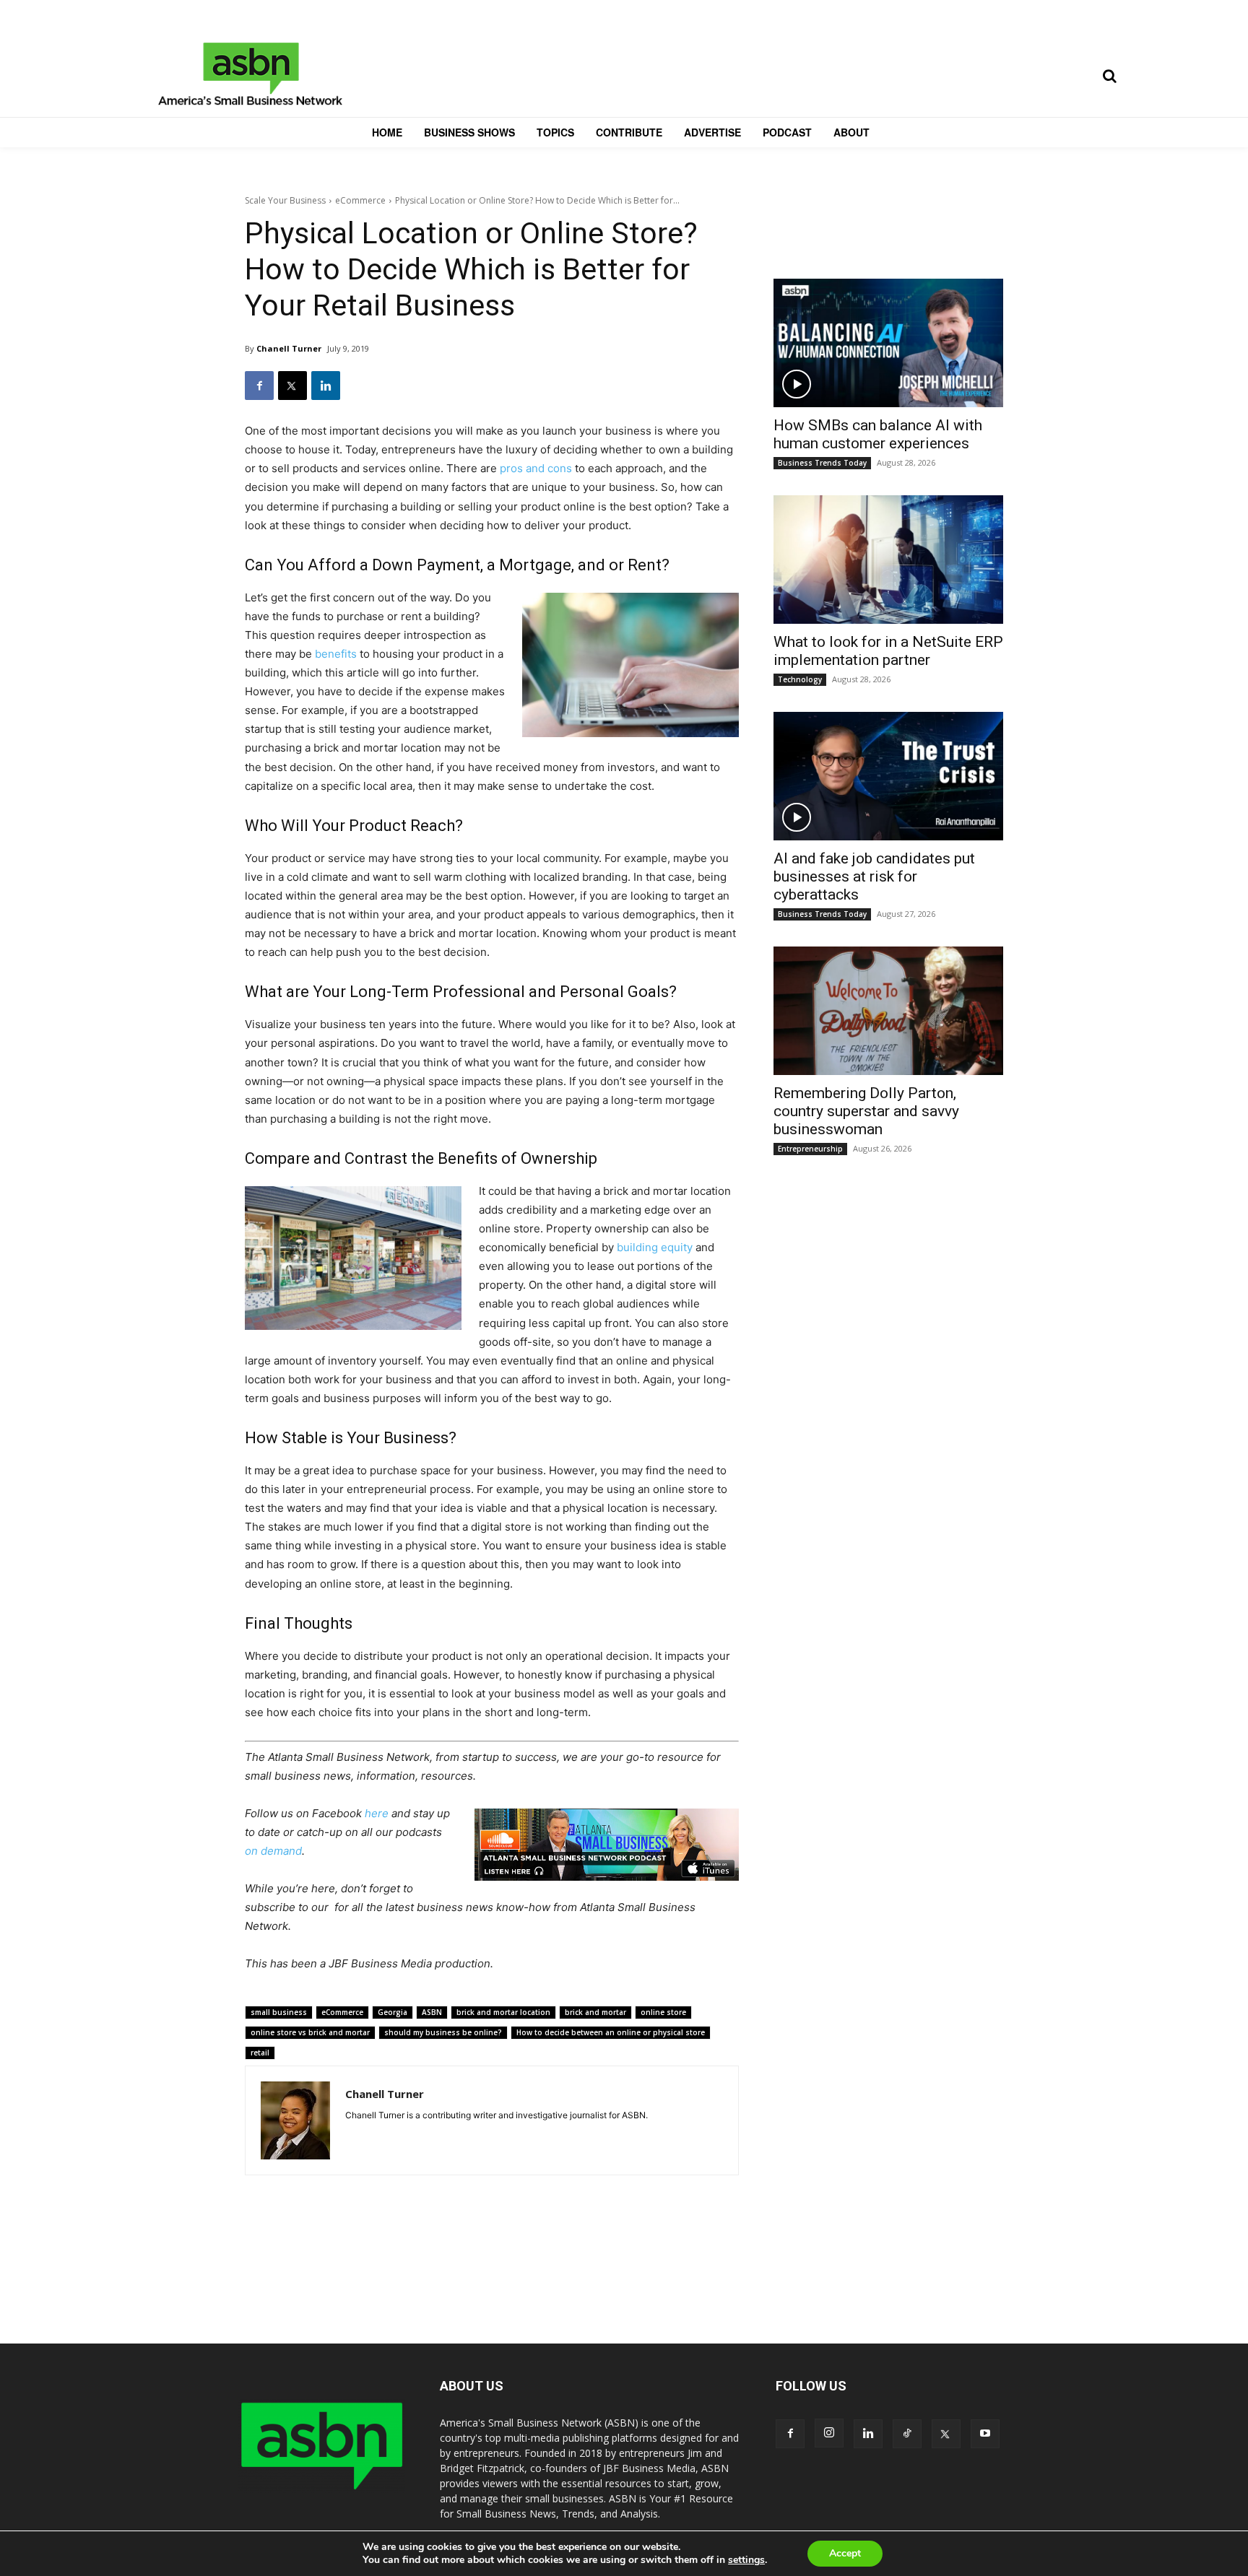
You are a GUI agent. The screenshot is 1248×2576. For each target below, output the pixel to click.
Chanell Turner (289, 348)
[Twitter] (292, 386)
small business (279, 2012)
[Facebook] (259, 386)
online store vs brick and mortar (310, 2032)
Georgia (393, 2012)
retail (260, 2053)
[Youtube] (985, 2434)
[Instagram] (829, 2433)
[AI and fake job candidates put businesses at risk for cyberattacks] (888, 776)
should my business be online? (443, 2032)
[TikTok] (907, 2434)
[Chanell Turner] (295, 2120)
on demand (273, 1851)
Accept (845, 2553)
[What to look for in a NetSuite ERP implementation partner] (888, 560)
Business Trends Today (822, 463)
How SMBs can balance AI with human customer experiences (878, 434)
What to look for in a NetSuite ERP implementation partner (888, 651)
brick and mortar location (503, 2012)
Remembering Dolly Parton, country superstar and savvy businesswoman (866, 1111)
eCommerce (360, 200)
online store (663, 2012)
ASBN (432, 2012)
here (377, 1813)
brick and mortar (595, 2012)
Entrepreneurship (810, 1149)
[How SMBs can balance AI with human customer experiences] (888, 343)
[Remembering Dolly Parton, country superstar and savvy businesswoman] (888, 1011)
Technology (800, 679)
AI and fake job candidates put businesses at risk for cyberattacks (874, 876)
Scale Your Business (285, 200)
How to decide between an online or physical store (611, 2032)
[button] (1109, 76)
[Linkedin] (326, 386)
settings (746, 2560)
